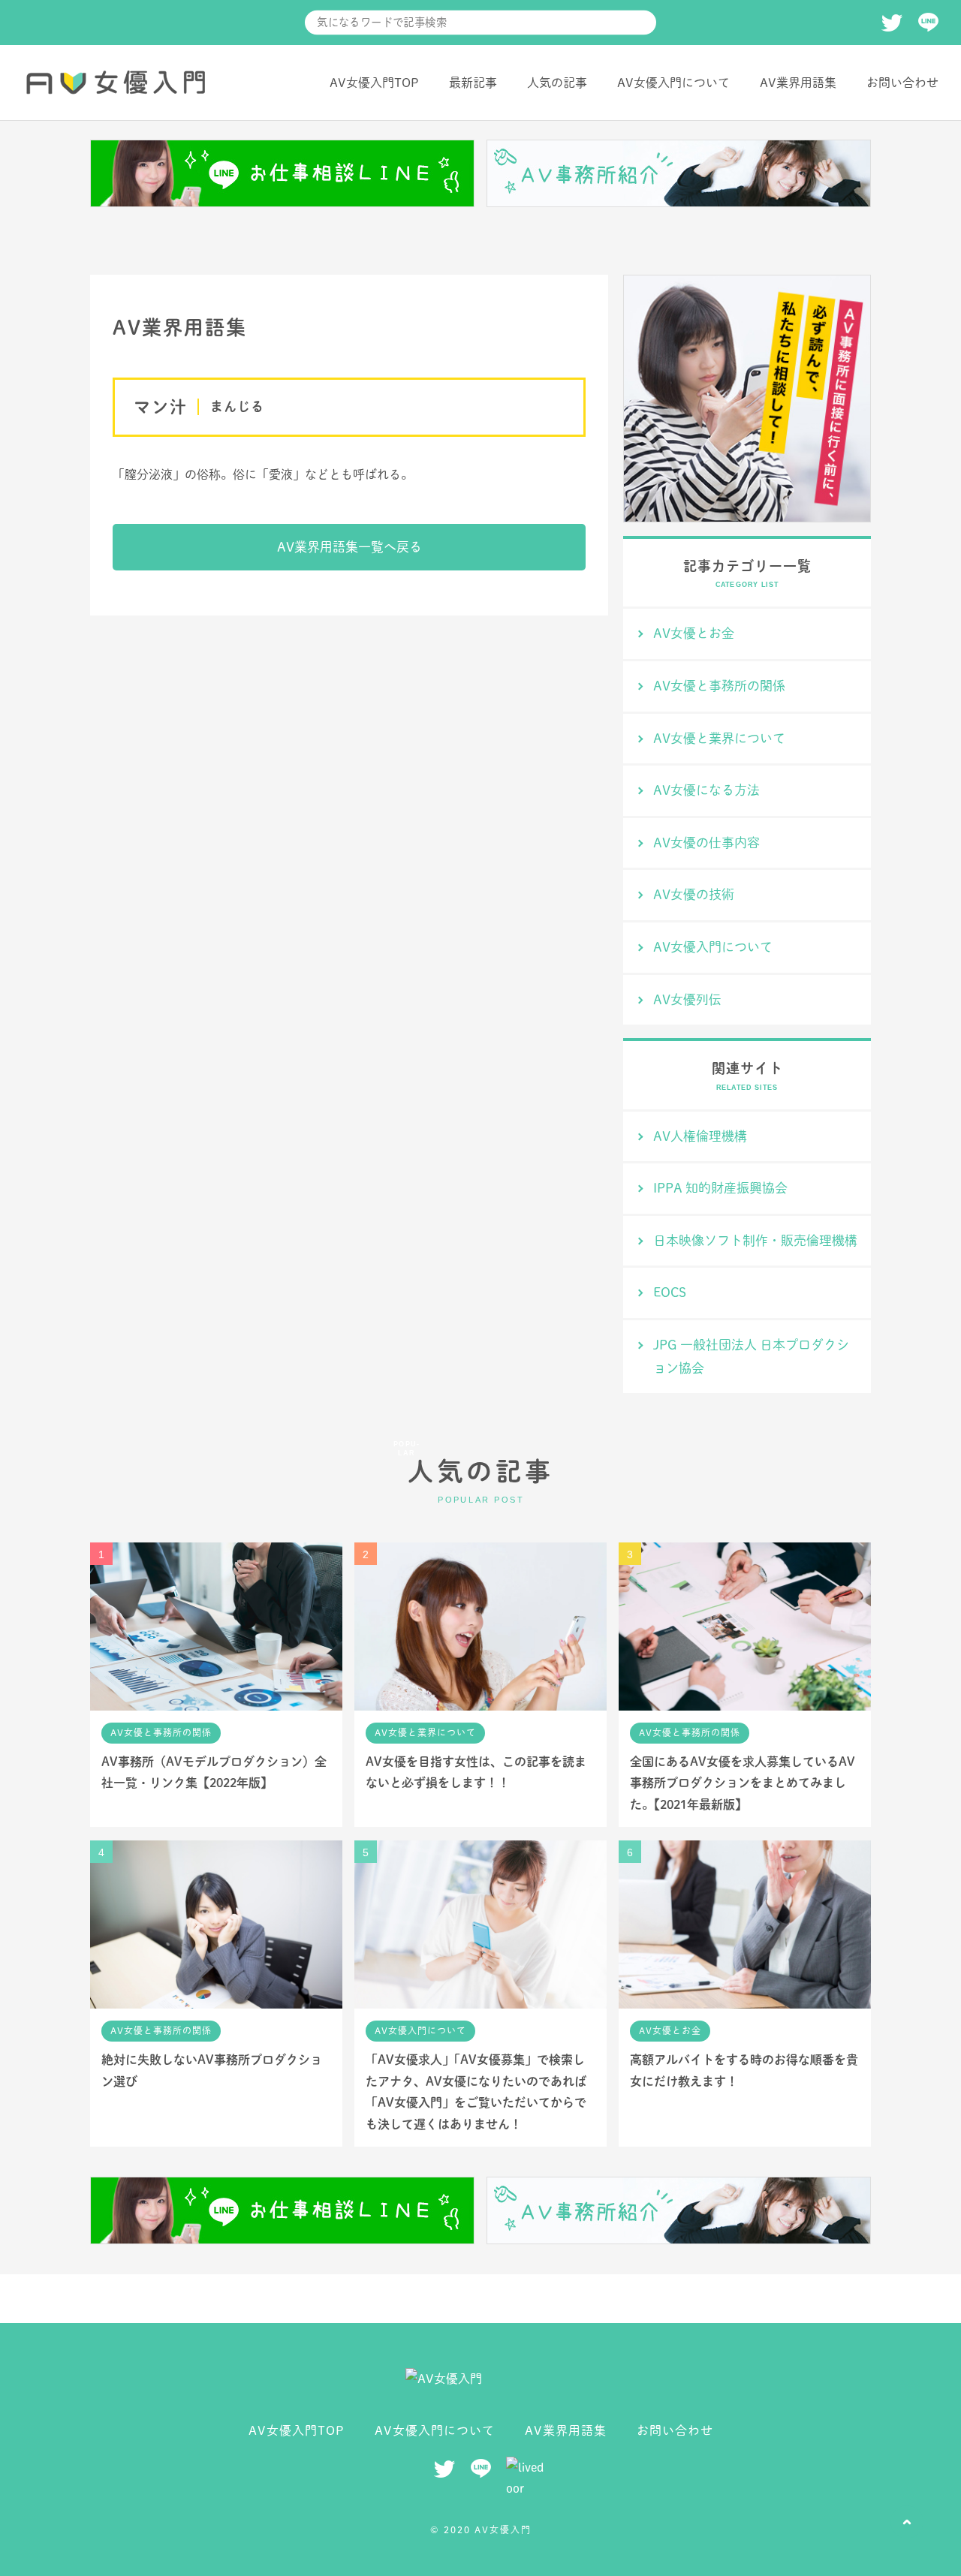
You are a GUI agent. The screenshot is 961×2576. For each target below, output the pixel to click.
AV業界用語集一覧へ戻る (349, 547)
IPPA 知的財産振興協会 (720, 1188)
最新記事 (473, 83)
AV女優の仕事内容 (706, 843)
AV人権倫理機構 (700, 1136)
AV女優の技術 (694, 894)
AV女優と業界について (719, 738)
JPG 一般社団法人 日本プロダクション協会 (751, 1356)
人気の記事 (557, 83)
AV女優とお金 (694, 633)
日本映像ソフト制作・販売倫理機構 (755, 1240)
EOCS (670, 1292)
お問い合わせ (902, 83)
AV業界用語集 (798, 83)
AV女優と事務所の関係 (719, 686)
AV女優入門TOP (374, 83)
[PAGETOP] (907, 2522)
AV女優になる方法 (706, 790)
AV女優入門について (673, 83)
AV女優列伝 (687, 999)
